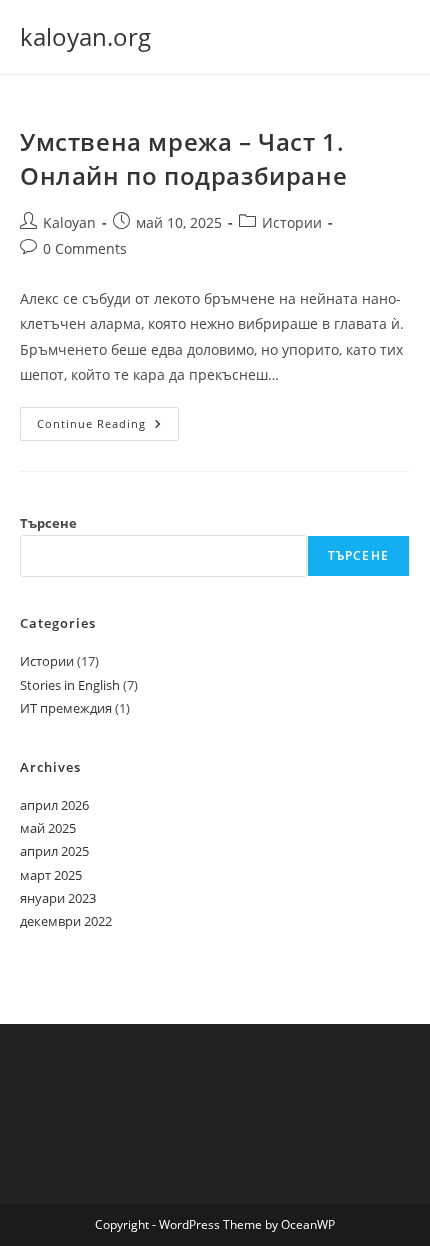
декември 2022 (66, 921)
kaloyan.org (85, 36)
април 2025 (54, 851)
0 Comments (85, 248)
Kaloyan (69, 222)
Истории (292, 222)
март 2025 (51, 875)
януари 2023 (58, 898)
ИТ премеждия (66, 708)
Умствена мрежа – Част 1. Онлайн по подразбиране (183, 158)
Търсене (48, 523)
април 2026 (54, 805)
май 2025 (48, 828)
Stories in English (70, 685)
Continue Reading (108, 427)
